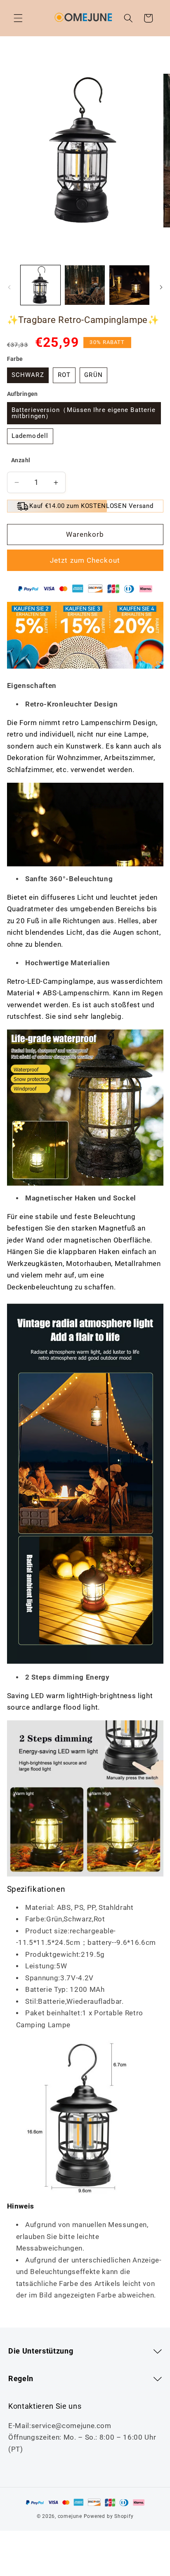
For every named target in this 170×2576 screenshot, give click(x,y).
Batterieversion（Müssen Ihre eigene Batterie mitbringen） (84, 413)
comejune (70, 2516)
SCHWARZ (28, 375)
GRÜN (93, 375)
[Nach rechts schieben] (161, 287)
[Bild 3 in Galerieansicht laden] (129, 285)
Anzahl (21, 460)
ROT (64, 375)
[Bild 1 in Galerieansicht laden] (41, 285)
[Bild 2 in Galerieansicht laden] (85, 285)
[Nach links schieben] (9, 287)
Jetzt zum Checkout (85, 560)
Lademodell (30, 436)
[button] (18, 18)
